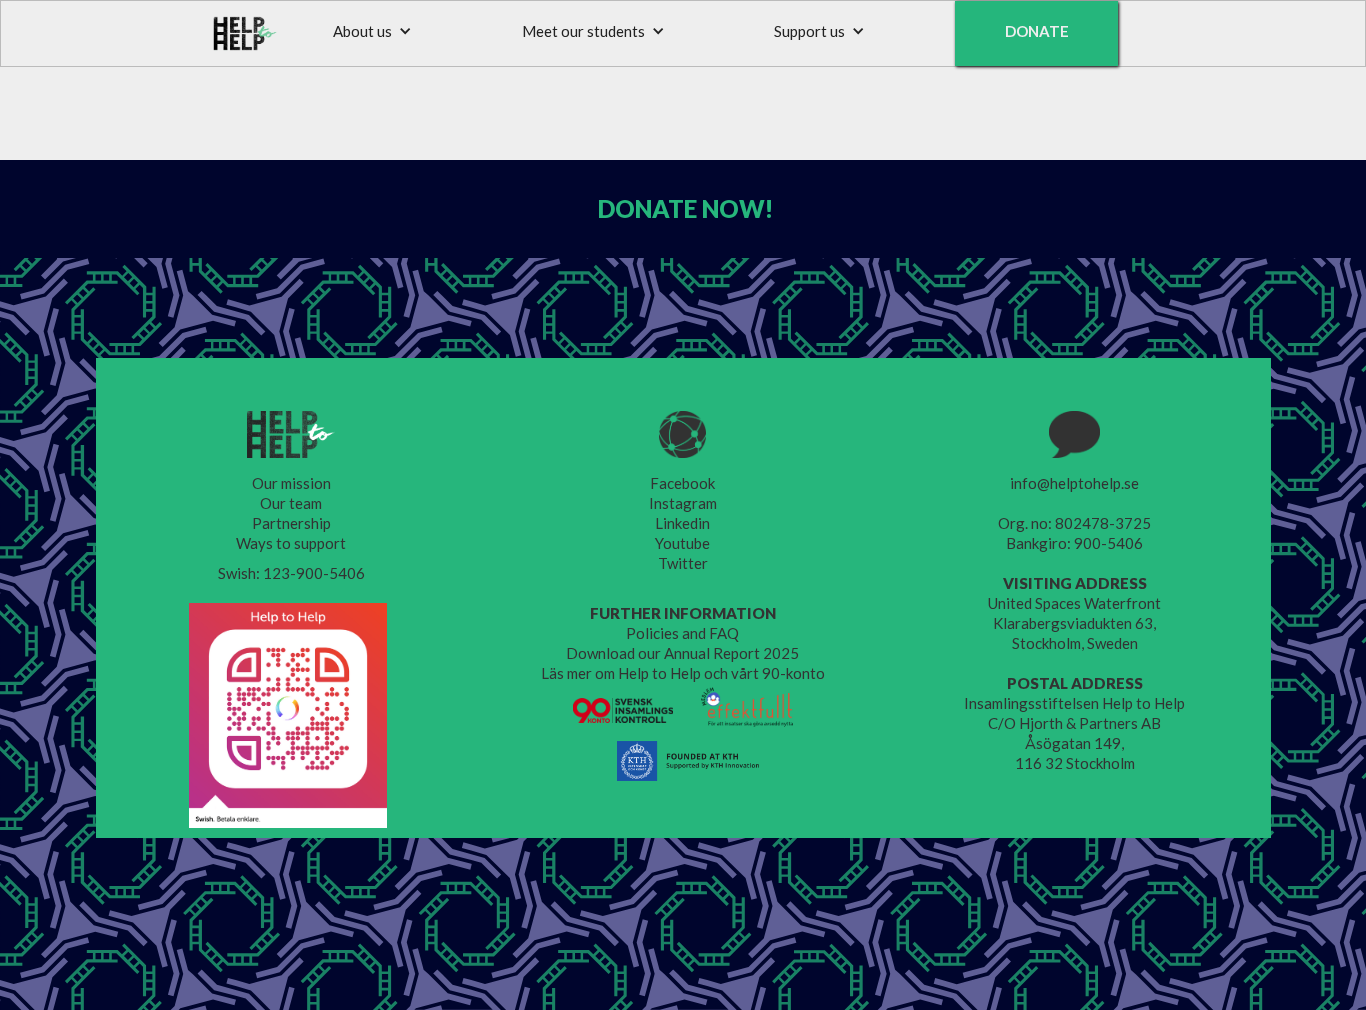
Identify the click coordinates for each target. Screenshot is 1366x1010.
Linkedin (682, 523)
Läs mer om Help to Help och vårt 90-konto (683, 673)
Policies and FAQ (682, 633)
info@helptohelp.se (1074, 483)
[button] (372, 31)
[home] (245, 33)
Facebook (682, 483)
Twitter (683, 563)
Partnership (291, 523)
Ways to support (291, 543)
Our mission (291, 483)
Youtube (682, 543)
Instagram (683, 503)
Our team (291, 503)
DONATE (1037, 31)
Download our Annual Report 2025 (682, 653)
